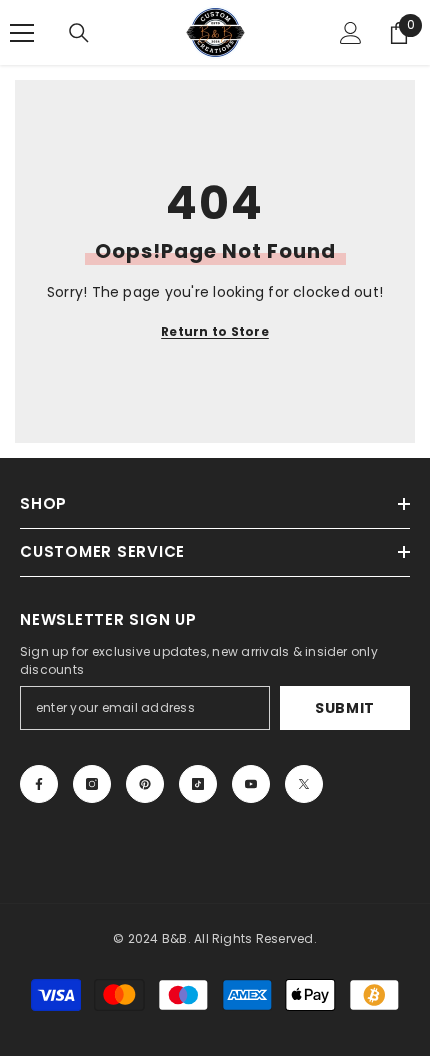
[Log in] (351, 33)
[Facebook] (39, 784)
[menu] (22, 33)
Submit (345, 708)
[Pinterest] (145, 784)
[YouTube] (251, 784)
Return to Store (215, 331)
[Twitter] (304, 784)
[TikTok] (198, 784)
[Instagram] (92, 784)
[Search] (79, 33)
